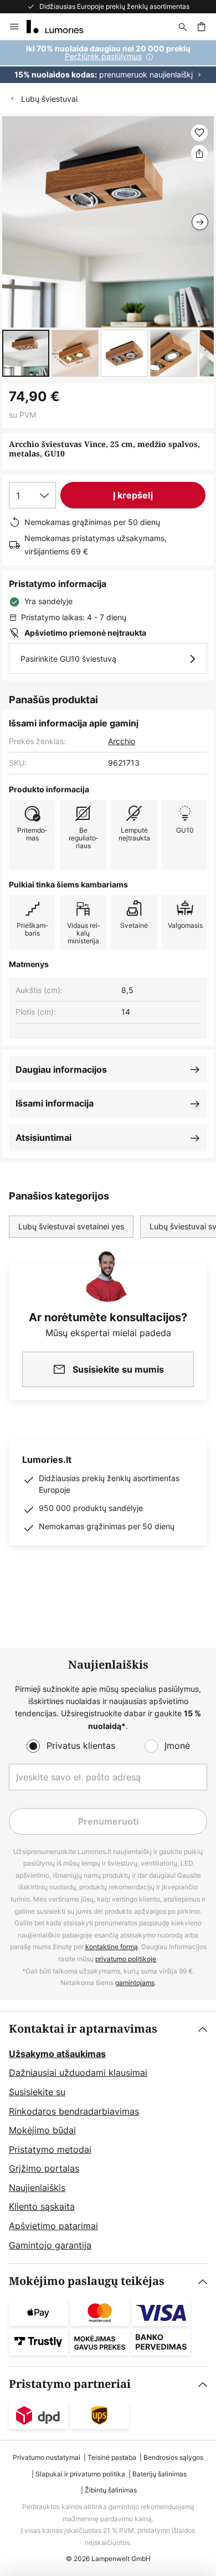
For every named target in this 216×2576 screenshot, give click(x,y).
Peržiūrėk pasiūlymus (103, 56)
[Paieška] (183, 27)
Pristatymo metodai (50, 2149)
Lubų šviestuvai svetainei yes (71, 1226)
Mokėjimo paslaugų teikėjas (87, 2281)
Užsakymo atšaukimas (57, 2054)
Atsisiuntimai (43, 1138)
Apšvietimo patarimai (53, 2226)
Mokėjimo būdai (42, 2130)
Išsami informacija (55, 1103)
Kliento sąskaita (42, 2206)
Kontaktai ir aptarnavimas (83, 2029)
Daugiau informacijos (61, 1069)
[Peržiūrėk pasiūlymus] (108, 62)
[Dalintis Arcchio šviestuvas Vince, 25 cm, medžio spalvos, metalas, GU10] (199, 153)
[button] (26, 353)
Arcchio (122, 741)
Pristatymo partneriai (70, 2384)
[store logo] (61, 27)
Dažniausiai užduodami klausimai (78, 2073)
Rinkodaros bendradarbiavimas (74, 2111)
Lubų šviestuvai (49, 99)
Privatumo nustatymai (47, 2457)
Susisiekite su (37, 2092)
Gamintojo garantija (50, 2245)
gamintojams (135, 1983)
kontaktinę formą (112, 1947)
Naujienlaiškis (37, 2188)
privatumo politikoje (126, 1959)
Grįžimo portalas (44, 2168)
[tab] (108, 2138)
